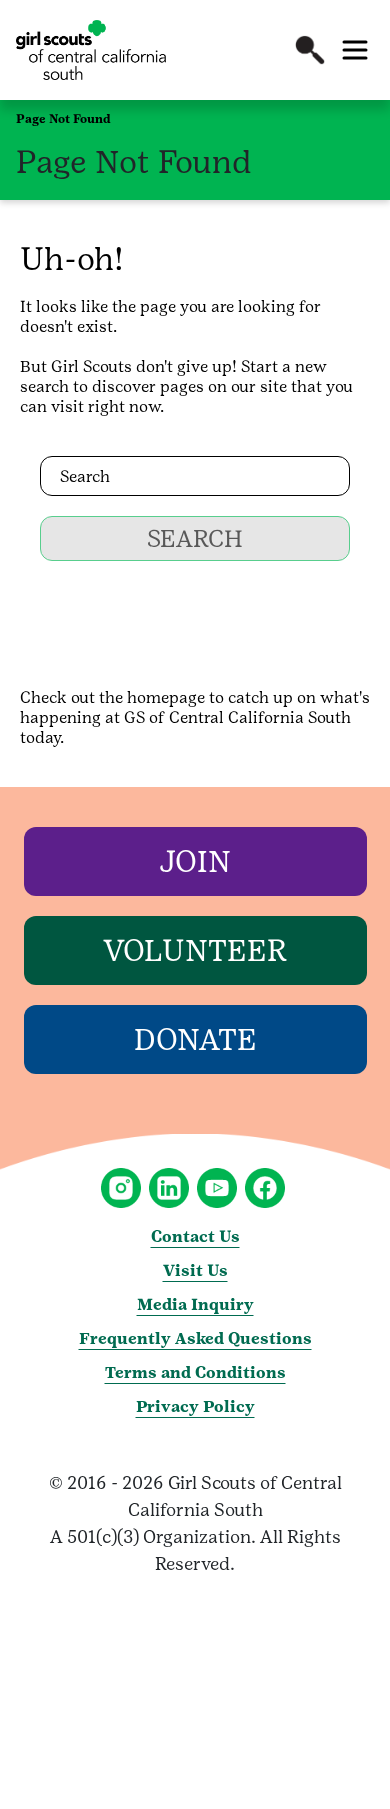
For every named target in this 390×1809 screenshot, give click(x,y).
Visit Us (195, 1270)
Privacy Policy (195, 1406)
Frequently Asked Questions (195, 1338)
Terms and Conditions (195, 1372)
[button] (310, 50)
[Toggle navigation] (355, 50)
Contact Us (195, 1236)
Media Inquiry (195, 1304)
